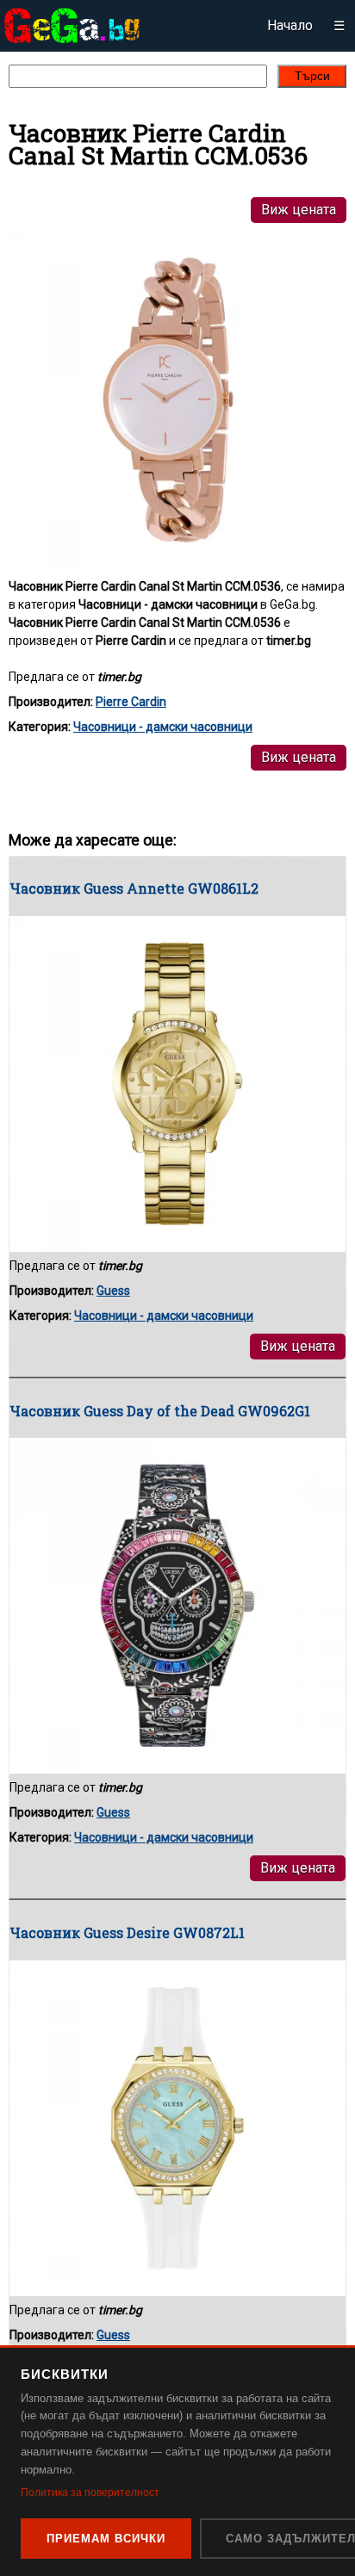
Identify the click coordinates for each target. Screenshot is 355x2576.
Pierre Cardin (131, 702)
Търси (312, 76)
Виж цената (299, 210)
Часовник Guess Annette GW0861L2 (134, 888)
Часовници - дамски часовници (163, 727)
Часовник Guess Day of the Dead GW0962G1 (160, 1411)
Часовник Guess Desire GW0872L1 (127, 1932)
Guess (113, 1291)
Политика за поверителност (90, 2492)
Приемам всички (106, 2539)
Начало (290, 25)
